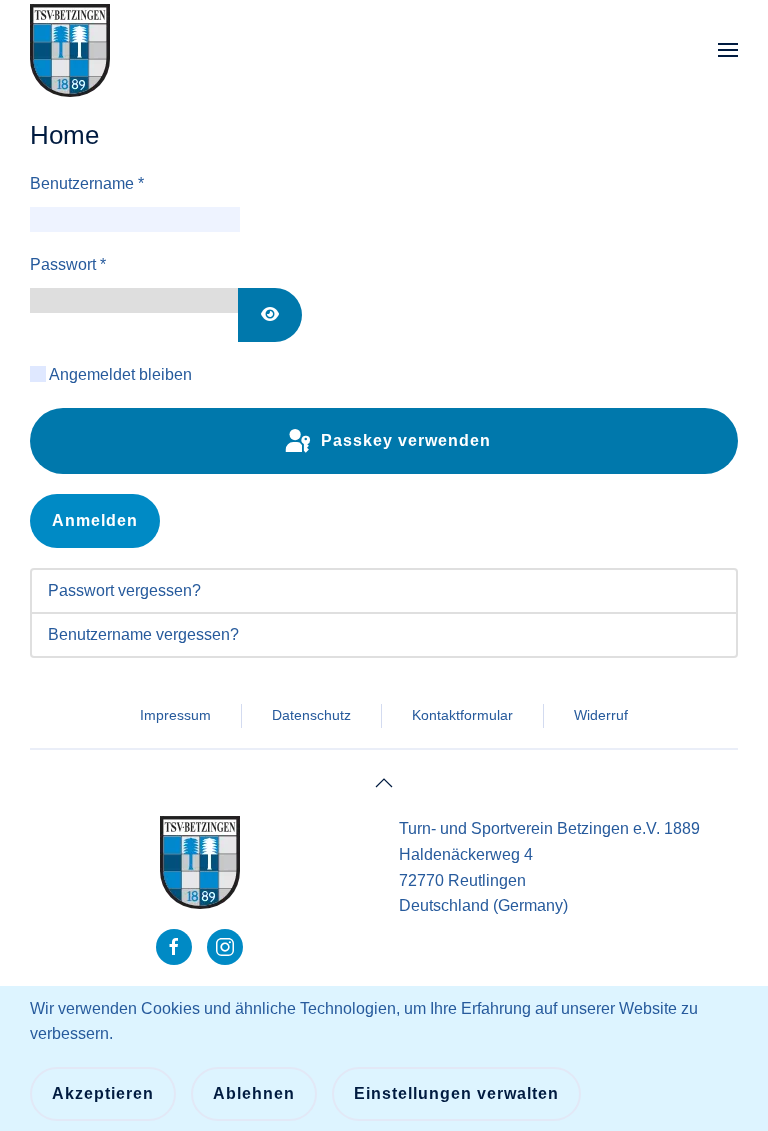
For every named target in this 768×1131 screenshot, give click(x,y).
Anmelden (95, 520)
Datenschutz (311, 715)
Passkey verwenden (403, 440)
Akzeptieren (103, 1093)
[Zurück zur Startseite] (70, 50)
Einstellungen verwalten (456, 1093)
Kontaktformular (462, 715)
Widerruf (601, 715)
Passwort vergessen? (124, 590)
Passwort (68, 264)
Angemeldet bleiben (120, 374)
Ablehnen (254, 1093)
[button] (728, 50)
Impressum (175, 715)
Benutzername (87, 183)
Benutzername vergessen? (143, 634)
